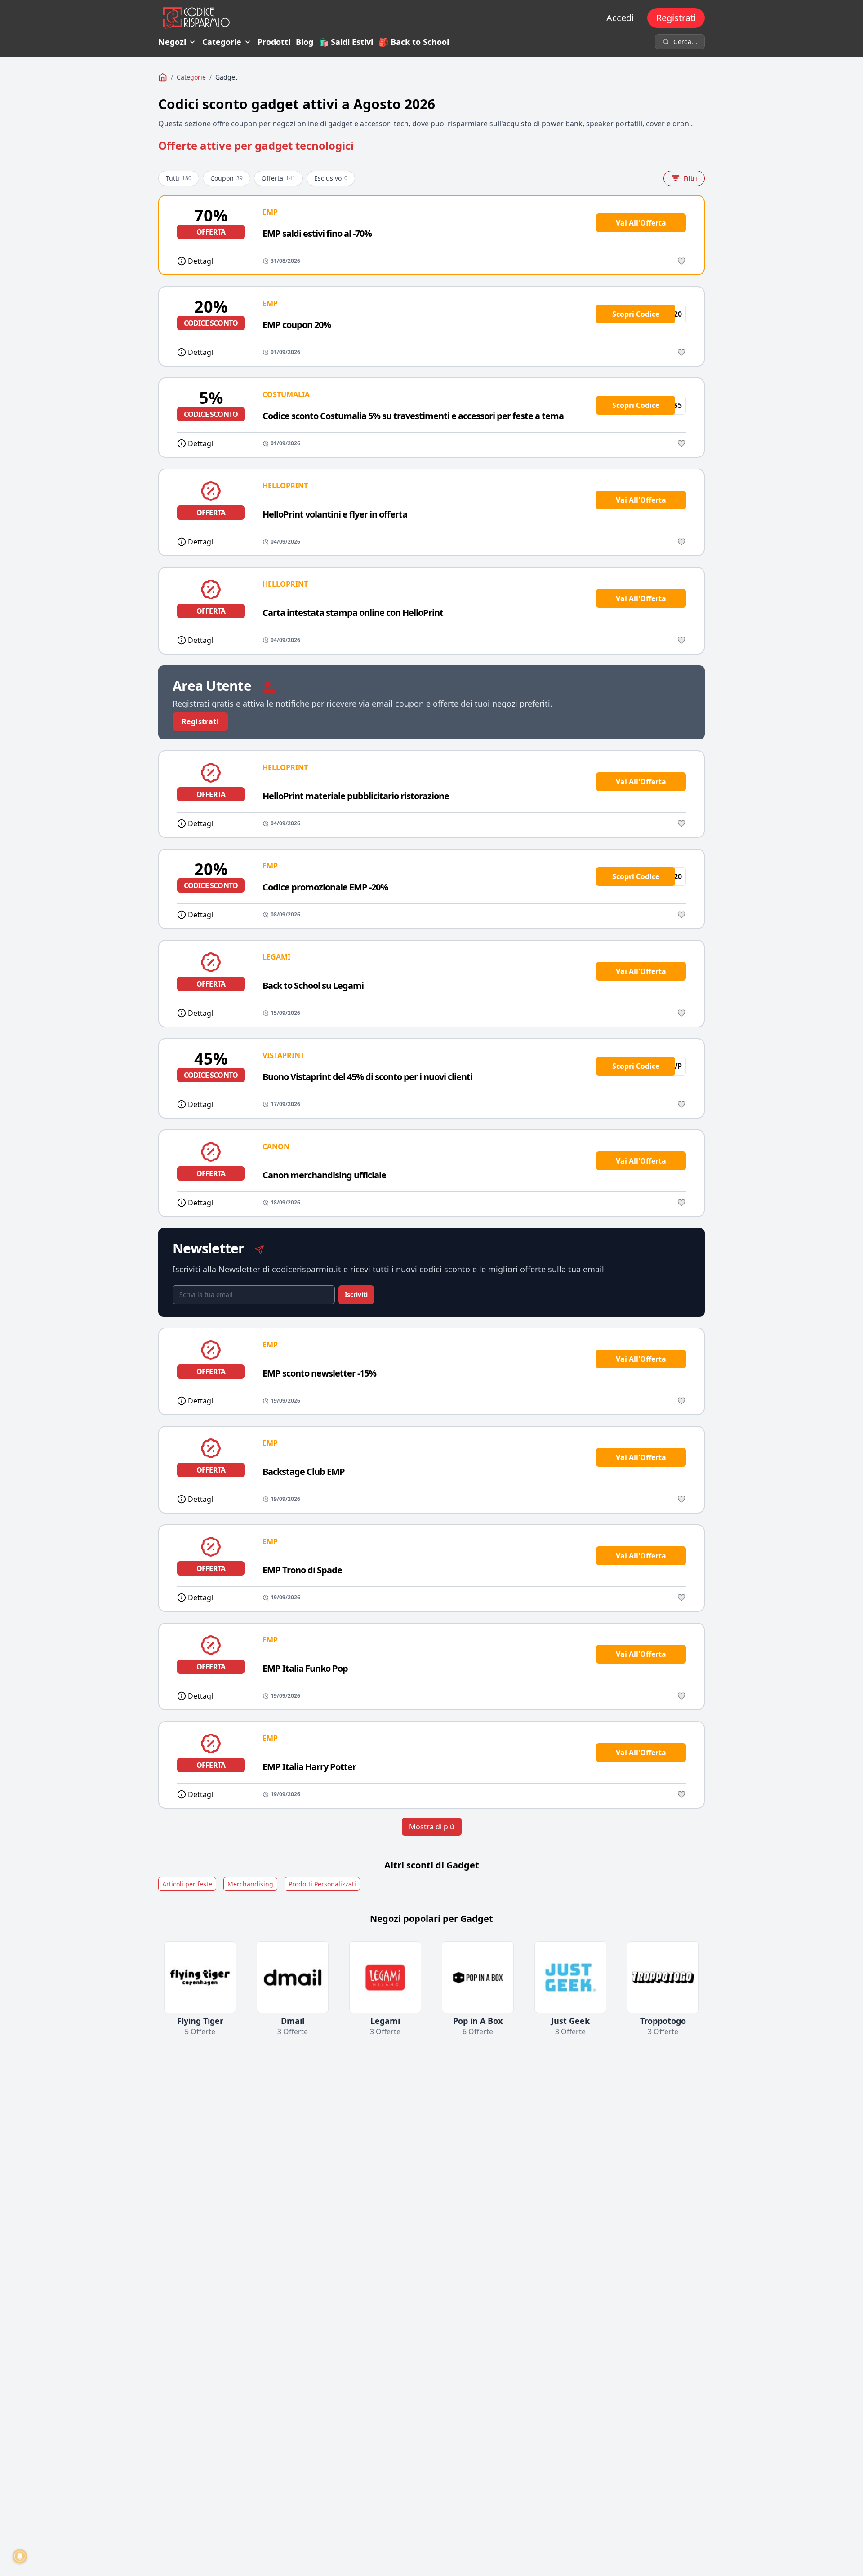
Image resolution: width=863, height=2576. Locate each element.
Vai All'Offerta (641, 223)
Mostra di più (432, 1827)
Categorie (222, 42)
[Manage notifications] (20, 2556)
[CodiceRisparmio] (163, 77)
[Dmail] (293, 1977)
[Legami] (385, 1977)
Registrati (676, 18)
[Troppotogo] (663, 1977)
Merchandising (250, 1884)
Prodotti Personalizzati (322, 1884)
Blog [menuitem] (305, 42)
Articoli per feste (187, 1884)
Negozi (172, 42)
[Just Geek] (570, 1977)
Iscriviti (356, 1295)
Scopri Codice (636, 314)
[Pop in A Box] (478, 1977)
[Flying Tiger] (200, 1977)
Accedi (620, 18)
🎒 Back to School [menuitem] (414, 42)
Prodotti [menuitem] (274, 42)
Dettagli (201, 261)
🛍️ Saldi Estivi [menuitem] (346, 42)
